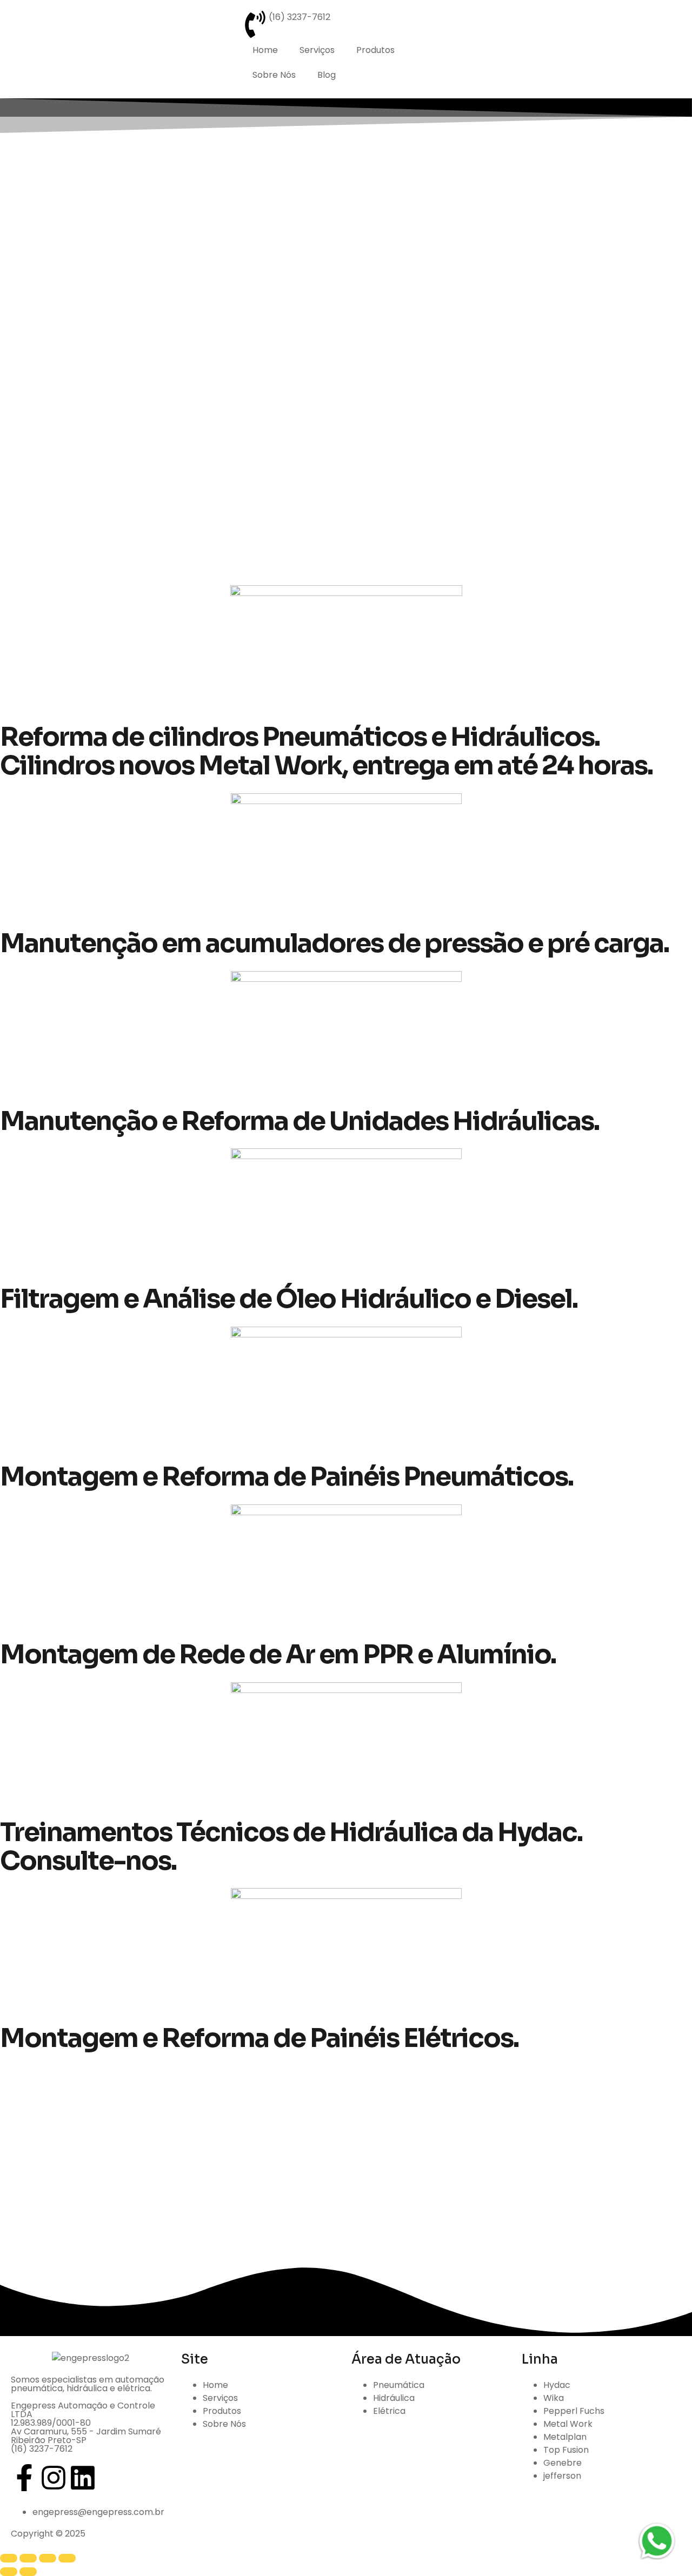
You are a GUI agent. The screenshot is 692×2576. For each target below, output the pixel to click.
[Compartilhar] (48, 2558)
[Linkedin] (83, 2478)
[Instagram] (54, 2478)
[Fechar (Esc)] (67, 2558)
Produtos (375, 50)
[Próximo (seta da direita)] (28, 2572)
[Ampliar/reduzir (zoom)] (9, 2558)
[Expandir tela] (28, 2558)
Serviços (317, 50)
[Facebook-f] (24, 2478)
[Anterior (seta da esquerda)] (9, 2572)
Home (265, 50)
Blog (327, 75)
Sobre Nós (274, 75)
